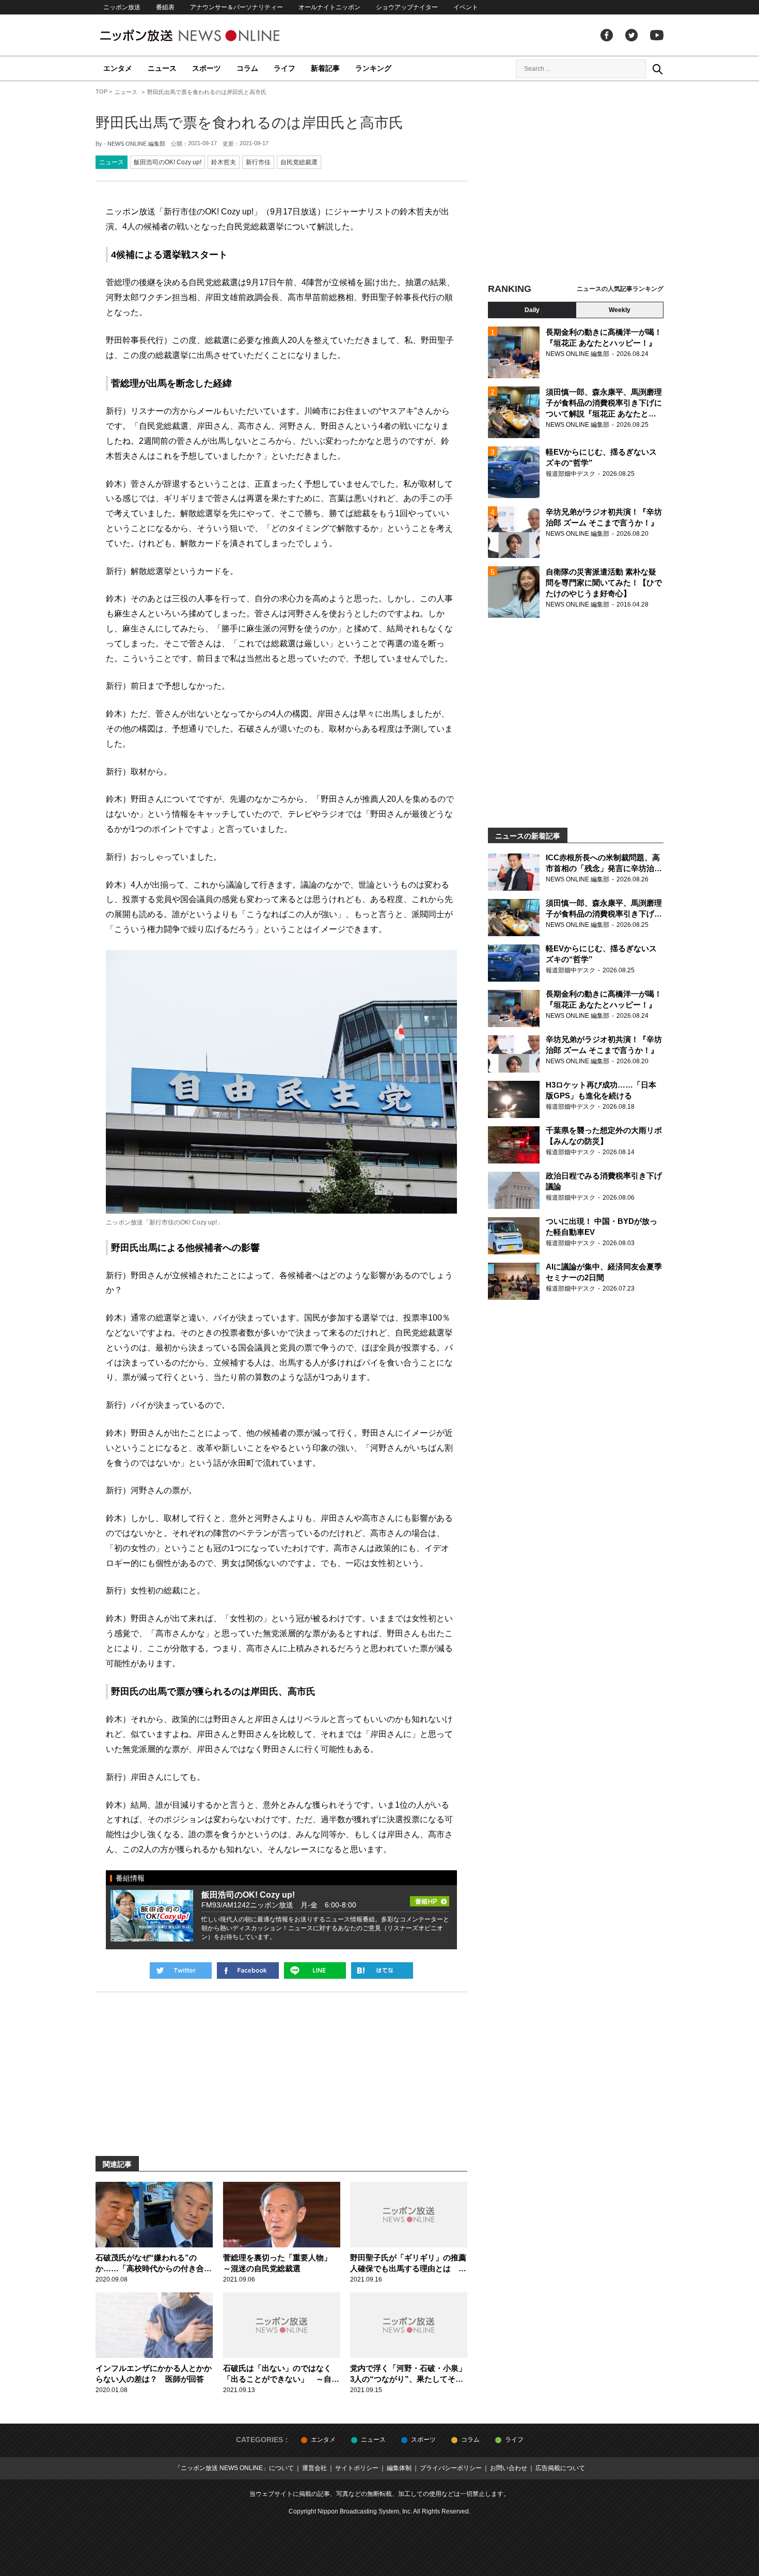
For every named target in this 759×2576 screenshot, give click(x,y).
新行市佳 (258, 162)
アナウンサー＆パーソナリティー (236, 7)
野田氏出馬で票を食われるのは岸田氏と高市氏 (249, 123)
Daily (532, 310)
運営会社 (314, 2468)
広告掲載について (560, 2468)
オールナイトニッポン (329, 7)
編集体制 (399, 2468)
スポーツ (207, 68)
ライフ (284, 68)
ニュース (162, 68)
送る (315, 1970)
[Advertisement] (576, 183)
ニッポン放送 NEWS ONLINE (209, 35)
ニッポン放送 (122, 7)
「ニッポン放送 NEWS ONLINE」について (234, 2468)
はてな (382, 1970)
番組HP (430, 1898)
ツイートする (181, 1970)
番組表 (165, 7)
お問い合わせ (509, 2468)
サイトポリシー (357, 2468)
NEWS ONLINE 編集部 (136, 144)
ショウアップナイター (407, 7)
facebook (607, 35)
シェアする (248, 1970)
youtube (657, 35)
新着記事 (325, 68)
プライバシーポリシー (451, 2468)
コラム (247, 68)
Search (657, 69)
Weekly (620, 310)
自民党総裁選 (299, 162)
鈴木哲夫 (224, 162)
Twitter (631, 35)
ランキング (373, 68)
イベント (466, 7)
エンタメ (118, 68)
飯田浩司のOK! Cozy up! (168, 162)
